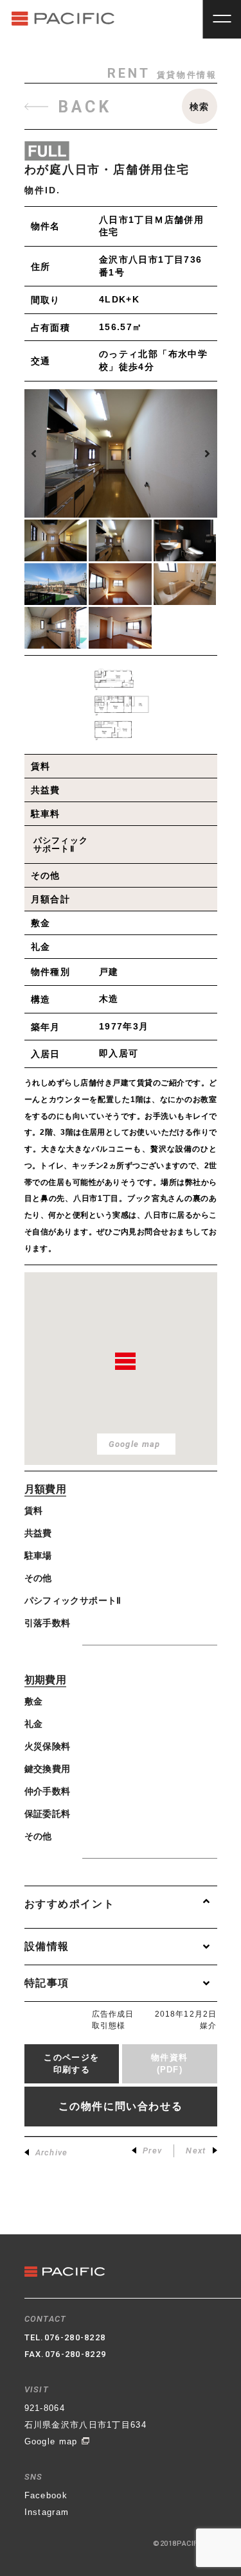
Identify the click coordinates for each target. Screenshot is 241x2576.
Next (196, 2151)
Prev (152, 2151)
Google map (53, 2441)
